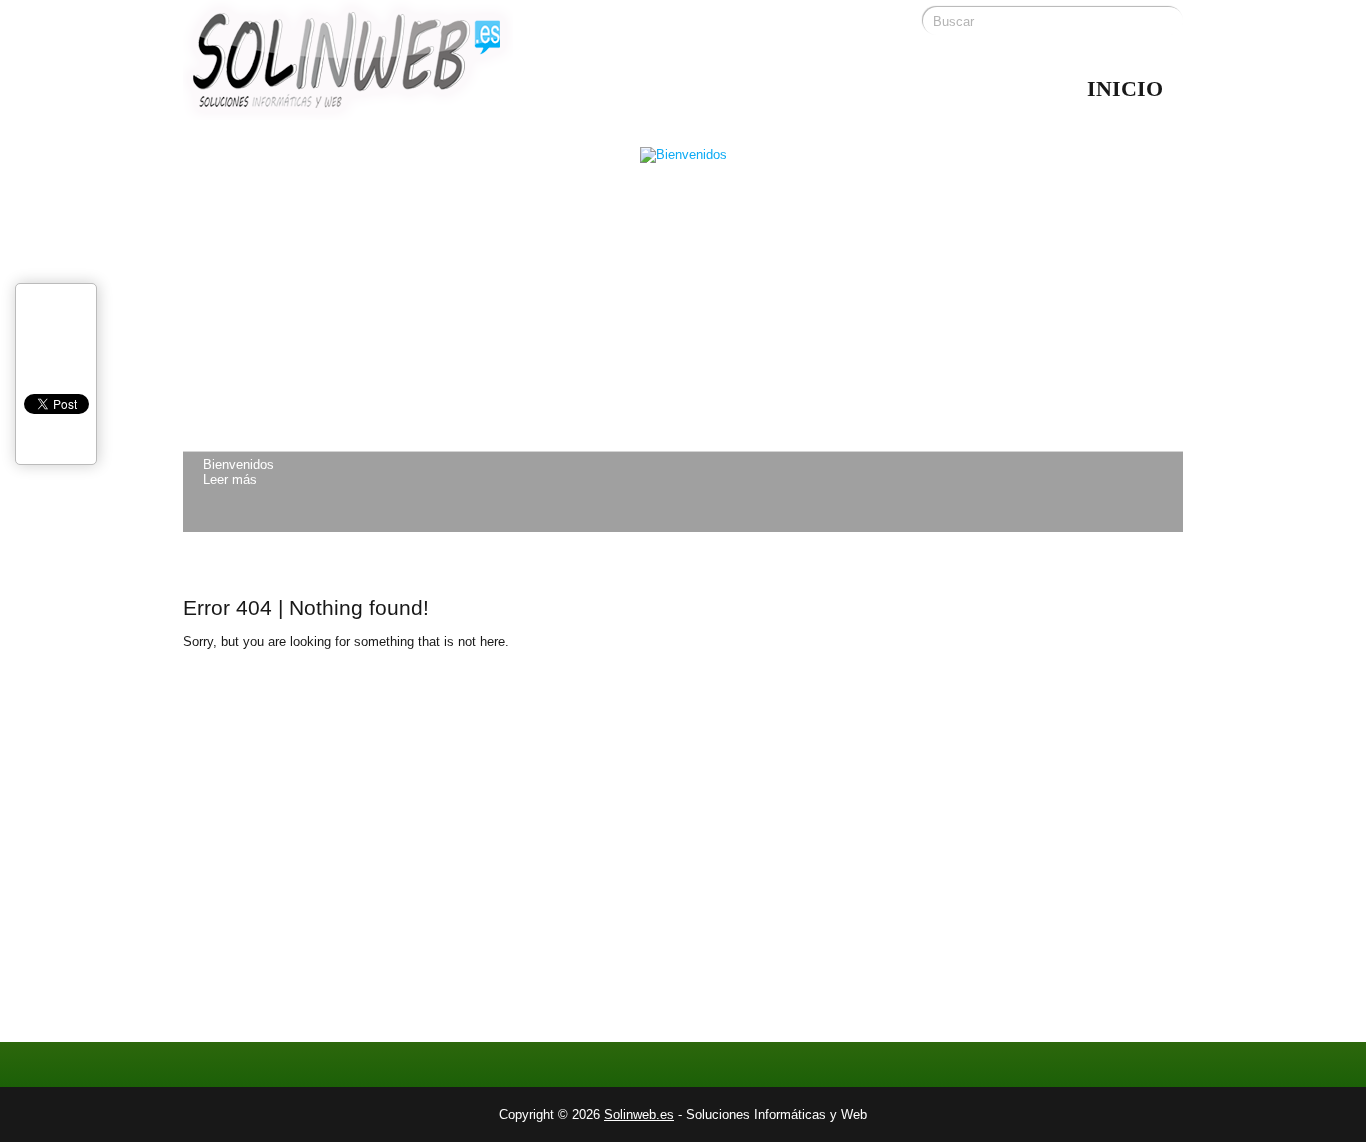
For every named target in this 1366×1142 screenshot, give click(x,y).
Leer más (230, 479)
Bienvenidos (238, 464)
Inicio (1125, 88)
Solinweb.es (639, 1114)
